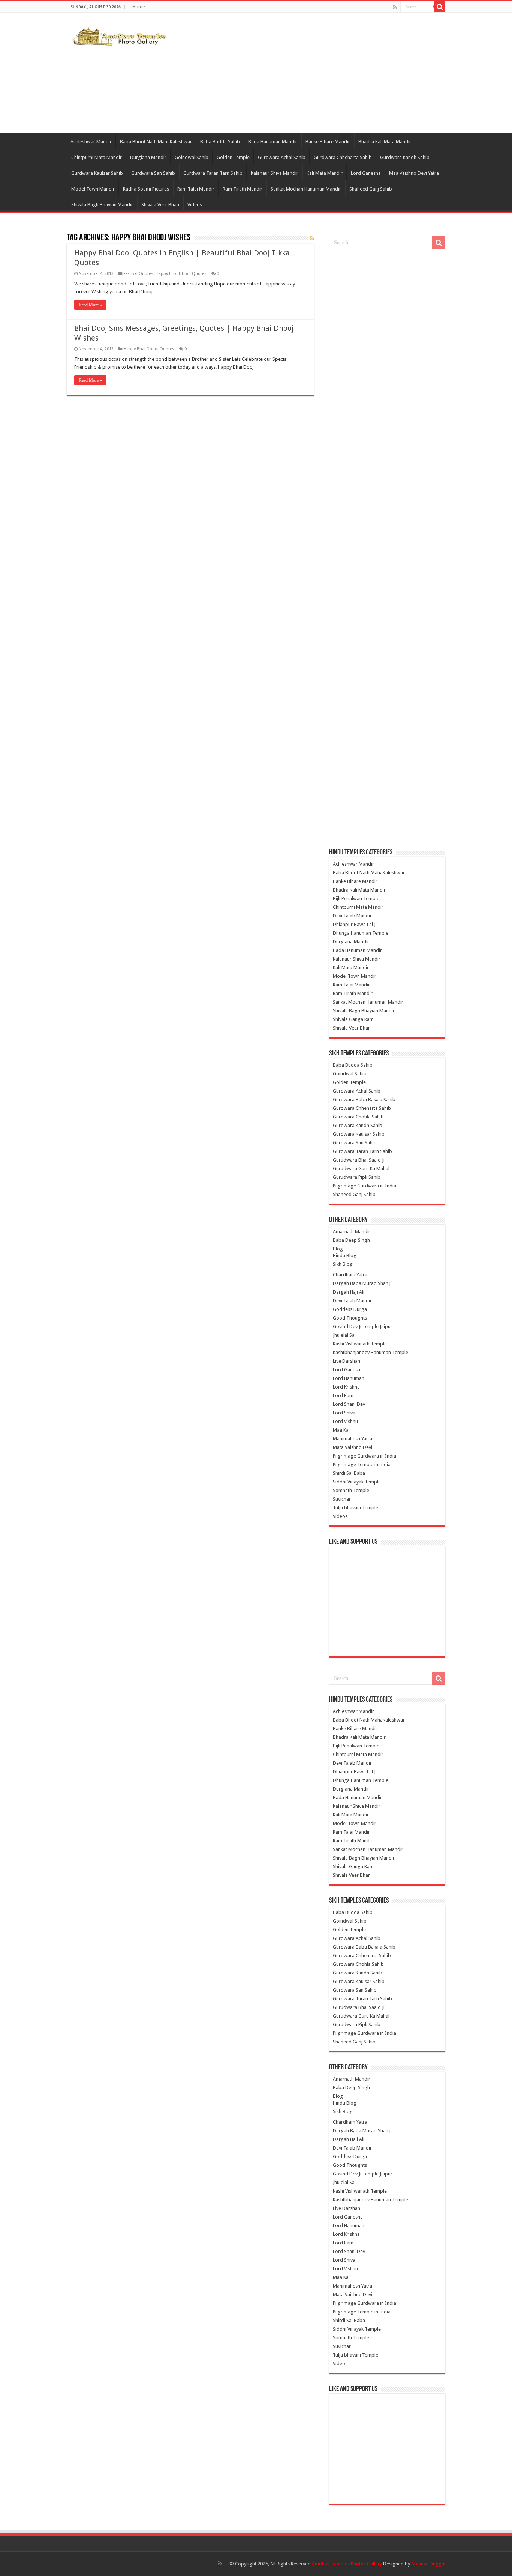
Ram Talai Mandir (196, 189)
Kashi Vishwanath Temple (360, 1344)
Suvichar (342, 1499)
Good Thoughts (350, 1318)
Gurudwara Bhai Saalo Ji (359, 1160)
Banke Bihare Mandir (328, 142)
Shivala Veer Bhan (160, 205)
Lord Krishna (346, 1387)
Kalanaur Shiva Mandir (275, 173)
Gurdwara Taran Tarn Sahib (213, 173)
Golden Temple (233, 157)
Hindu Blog (345, 1256)
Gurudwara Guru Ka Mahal (361, 1169)
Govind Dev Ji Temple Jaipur (363, 1326)
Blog (338, 1249)
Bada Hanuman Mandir (273, 142)
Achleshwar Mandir (91, 142)
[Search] (440, 7)
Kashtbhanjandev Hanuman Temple (371, 1352)
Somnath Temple (351, 1490)
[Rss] (395, 7)
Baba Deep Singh (351, 1240)
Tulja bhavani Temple (356, 1508)
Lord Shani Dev (349, 1404)
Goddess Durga (350, 1309)
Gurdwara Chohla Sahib (358, 1117)
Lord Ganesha (366, 173)
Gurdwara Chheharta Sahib (343, 157)
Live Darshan (347, 1361)
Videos (195, 205)
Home (138, 7)
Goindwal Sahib (192, 157)
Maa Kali (342, 1430)
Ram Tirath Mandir (243, 189)
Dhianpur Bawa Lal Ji (355, 924)
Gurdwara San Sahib (153, 173)
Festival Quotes (138, 274)
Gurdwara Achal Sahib (282, 157)
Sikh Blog (343, 1264)
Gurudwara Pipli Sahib (357, 1177)
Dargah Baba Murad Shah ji (362, 1283)
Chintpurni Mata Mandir (97, 157)
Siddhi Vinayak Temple (357, 1482)
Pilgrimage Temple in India (362, 1464)
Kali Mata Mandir (325, 173)
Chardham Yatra (350, 1275)
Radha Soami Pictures (146, 189)
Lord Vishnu (345, 1421)
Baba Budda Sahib (220, 142)
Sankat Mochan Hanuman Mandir (306, 189)
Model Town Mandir (93, 189)
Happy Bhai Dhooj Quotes (181, 274)
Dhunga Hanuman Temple (361, 933)
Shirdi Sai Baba (349, 1473)
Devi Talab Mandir (352, 916)
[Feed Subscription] (312, 238)
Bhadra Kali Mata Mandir (385, 142)
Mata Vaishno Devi (353, 1447)
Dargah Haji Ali (349, 1292)
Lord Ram (343, 1395)
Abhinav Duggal (428, 2564)
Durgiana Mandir (148, 157)
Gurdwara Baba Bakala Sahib (364, 1100)
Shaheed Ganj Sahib (371, 189)
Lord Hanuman (349, 1378)
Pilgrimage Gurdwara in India (365, 1186)
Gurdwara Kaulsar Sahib (97, 173)
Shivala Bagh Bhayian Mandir (102, 205)
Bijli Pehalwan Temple (356, 898)
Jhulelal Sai (344, 1335)
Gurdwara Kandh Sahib (405, 157)
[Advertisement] (303, 73)
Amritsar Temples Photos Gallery (347, 2564)
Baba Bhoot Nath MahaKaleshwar (156, 142)
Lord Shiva (344, 1413)
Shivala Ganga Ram (353, 1019)
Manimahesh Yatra (353, 1439)
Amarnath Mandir (352, 1232)
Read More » (90, 305)
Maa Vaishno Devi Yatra (414, 173)
